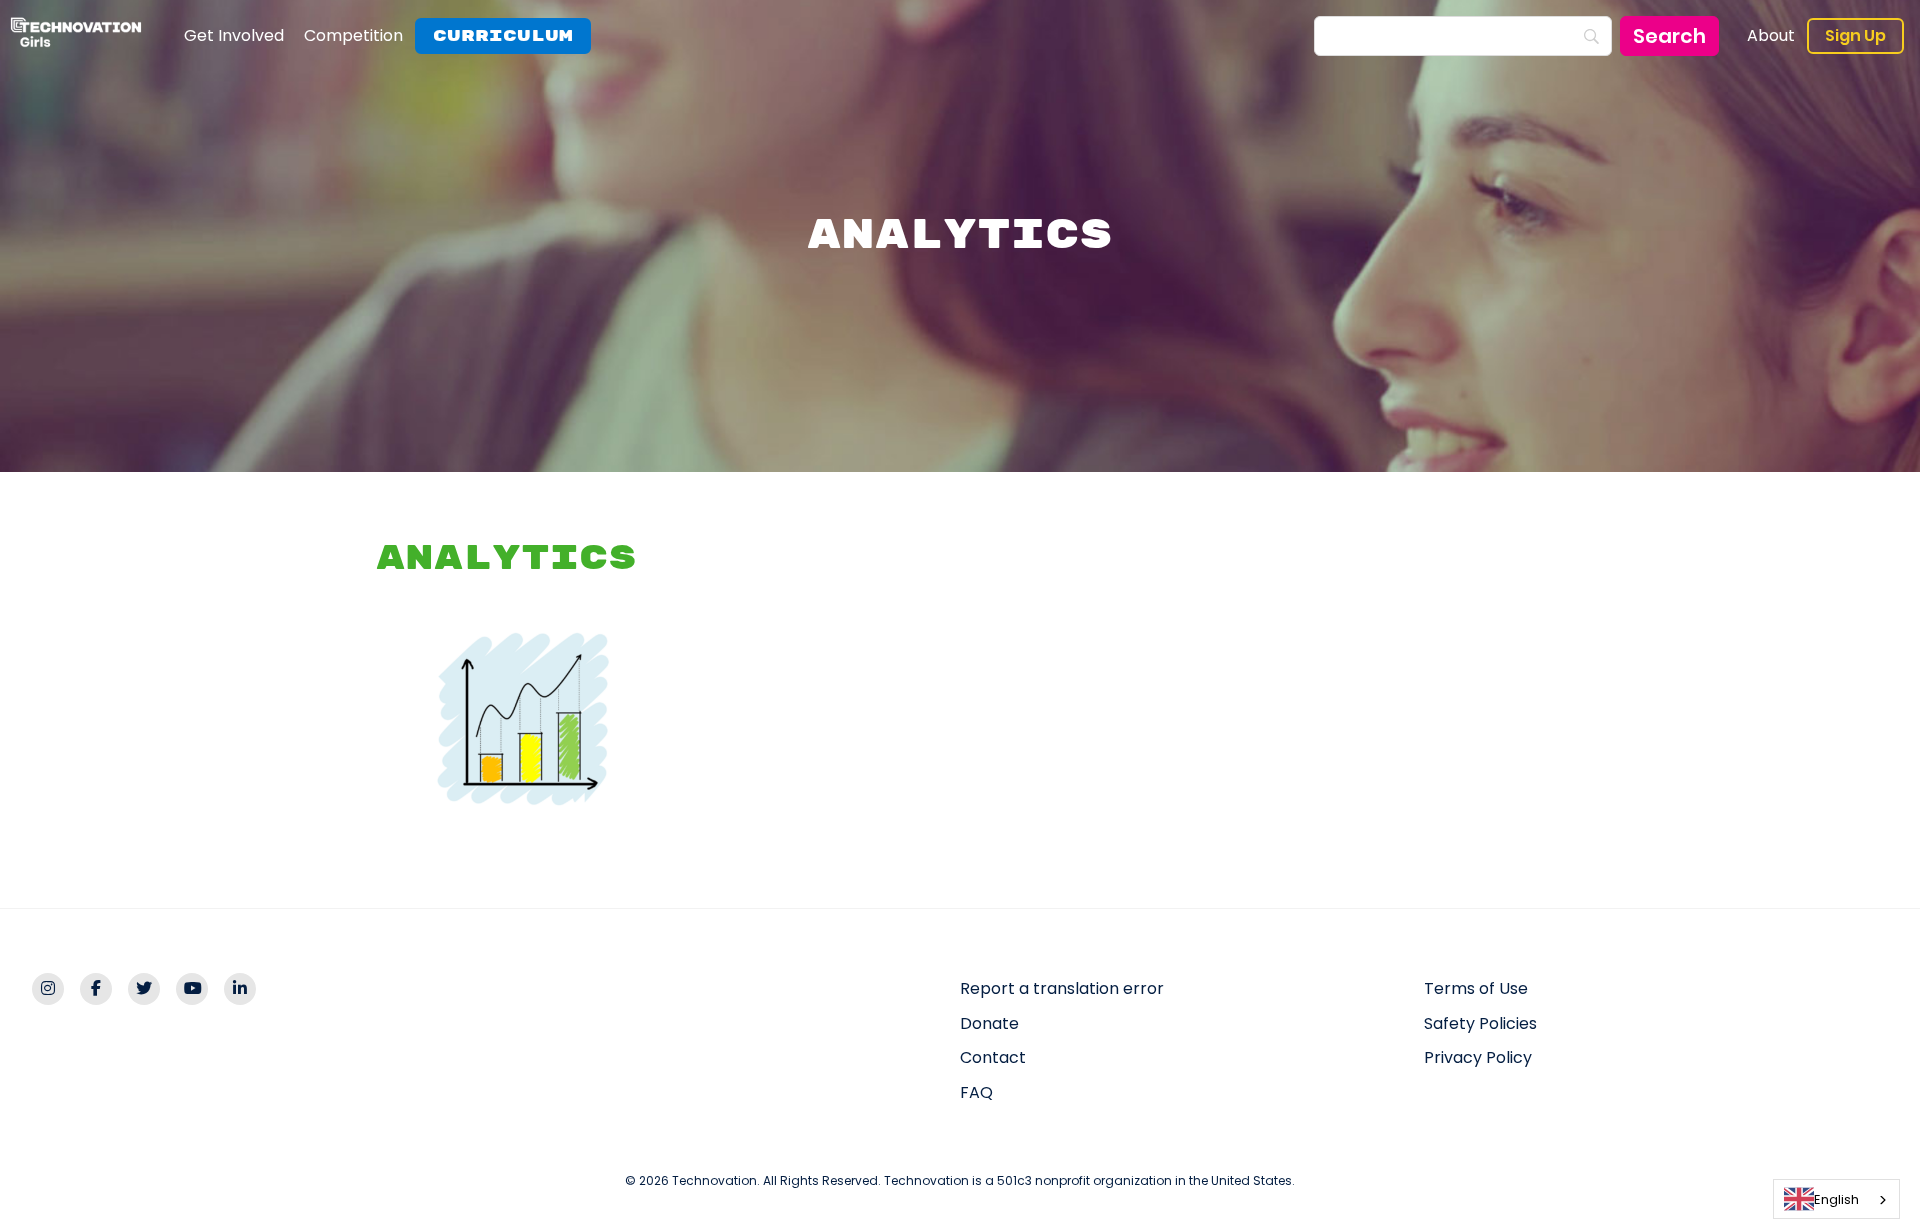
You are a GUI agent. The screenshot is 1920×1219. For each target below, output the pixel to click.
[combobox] (1836, 1199)
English (1836, 1199)
